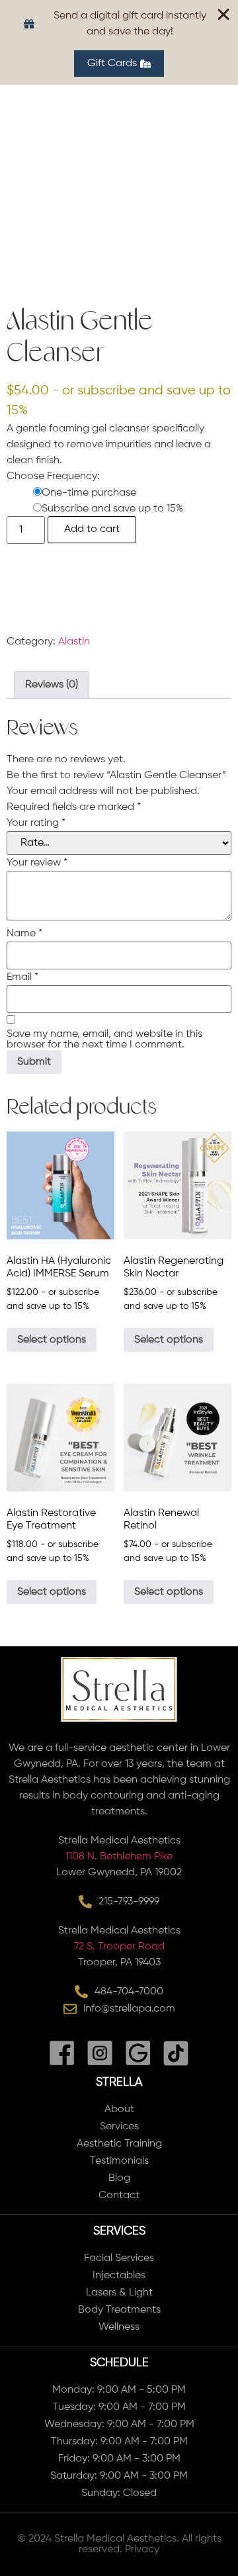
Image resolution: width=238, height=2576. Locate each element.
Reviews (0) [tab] (52, 685)
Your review (37, 863)
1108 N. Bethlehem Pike (119, 1857)
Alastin (74, 642)
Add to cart (92, 529)
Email (22, 977)
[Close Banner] (223, 15)
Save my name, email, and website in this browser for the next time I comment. (104, 1040)
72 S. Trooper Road (119, 1947)
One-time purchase (89, 493)
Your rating (36, 823)
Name (24, 934)
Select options (52, 1340)
